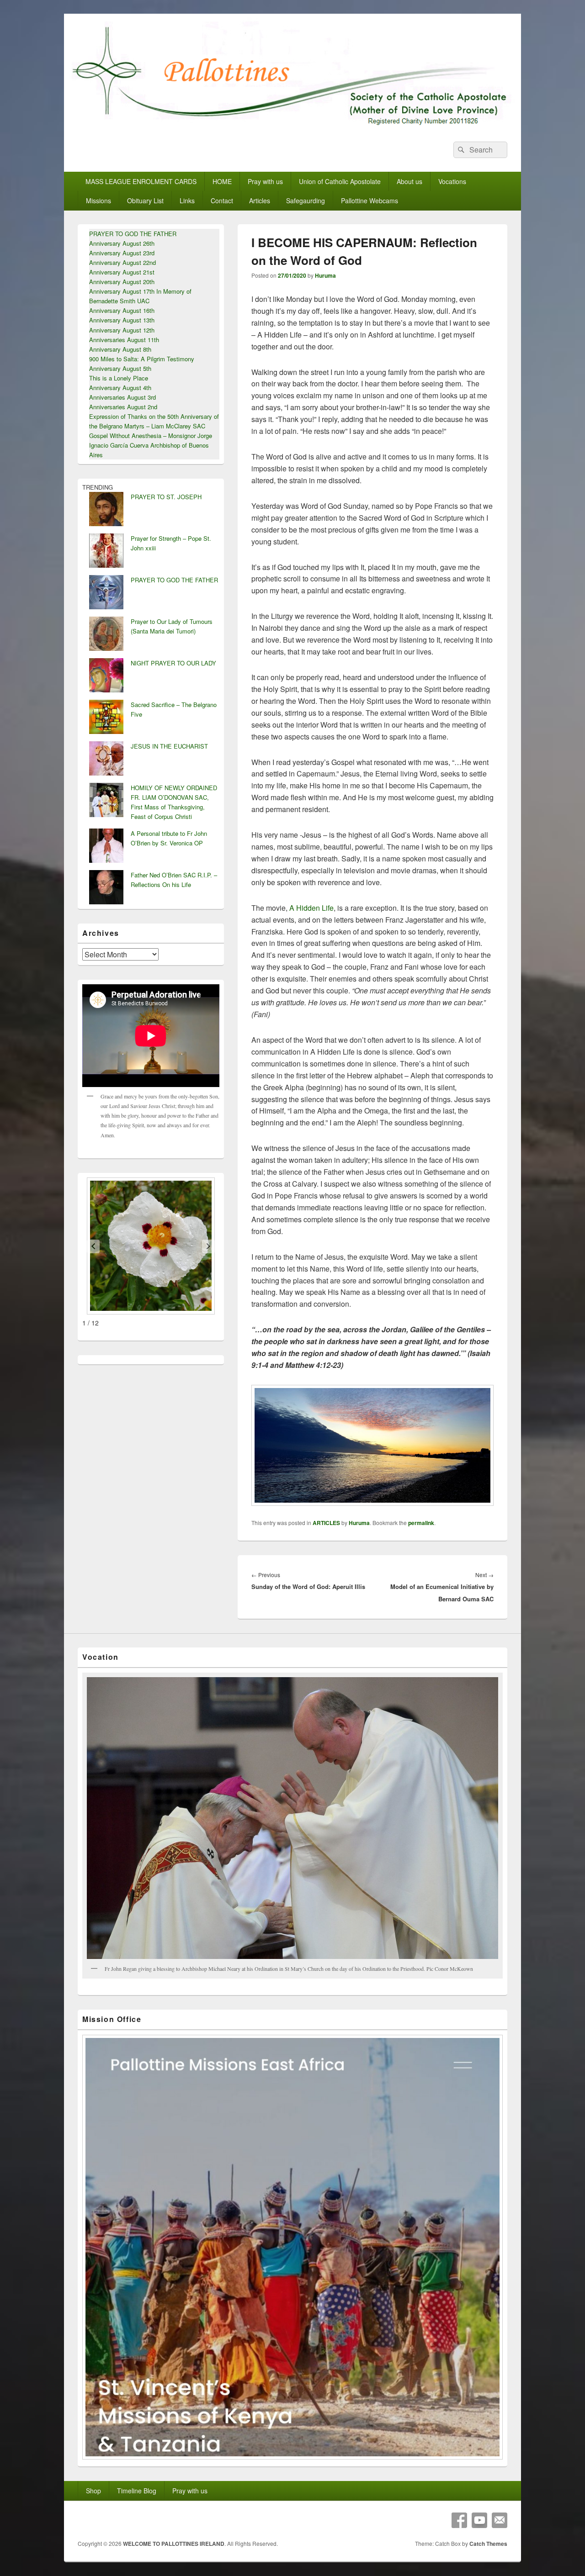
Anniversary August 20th (122, 282)
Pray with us (265, 181)
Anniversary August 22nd (122, 262)
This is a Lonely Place (119, 378)
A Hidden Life (311, 908)
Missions (98, 201)
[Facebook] (459, 2520)
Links (187, 201)
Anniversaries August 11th (124, 340)
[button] (93, 1246)
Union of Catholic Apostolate (340, 181)
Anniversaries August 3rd (122, 397)
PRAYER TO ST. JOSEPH (166, 497)
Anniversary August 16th (122, 310)
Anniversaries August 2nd (123, 407)
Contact (222, 201)
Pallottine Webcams (370, 201)
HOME (222, 181)
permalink (421, 1523)
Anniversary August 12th (122, 330)
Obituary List (145, 201)
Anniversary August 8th (120, 349)
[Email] (500, 2520)
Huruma (325, 275)
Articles (260, 201)
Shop (93, 2491)
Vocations (452, 181)
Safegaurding (306, 201)
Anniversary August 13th (122, 320)
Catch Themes (488, 2544)
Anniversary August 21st (122, 272)
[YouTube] (479, 2520)
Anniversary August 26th (122, 243)
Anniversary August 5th (120, 368)
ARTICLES (326, 1523)
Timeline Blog (137, 2491)
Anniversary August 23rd (122, 253)
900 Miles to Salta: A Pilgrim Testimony (142, 359)
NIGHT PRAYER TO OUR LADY (173, 663)
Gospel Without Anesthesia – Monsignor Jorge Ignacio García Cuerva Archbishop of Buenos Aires (151, 445)
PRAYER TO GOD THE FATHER (133, 234)
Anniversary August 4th (120, 388)
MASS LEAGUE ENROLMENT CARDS (141, 181)
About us (409, 181)
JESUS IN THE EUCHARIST (169, 746)
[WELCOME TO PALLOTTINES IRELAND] (292, 125)
